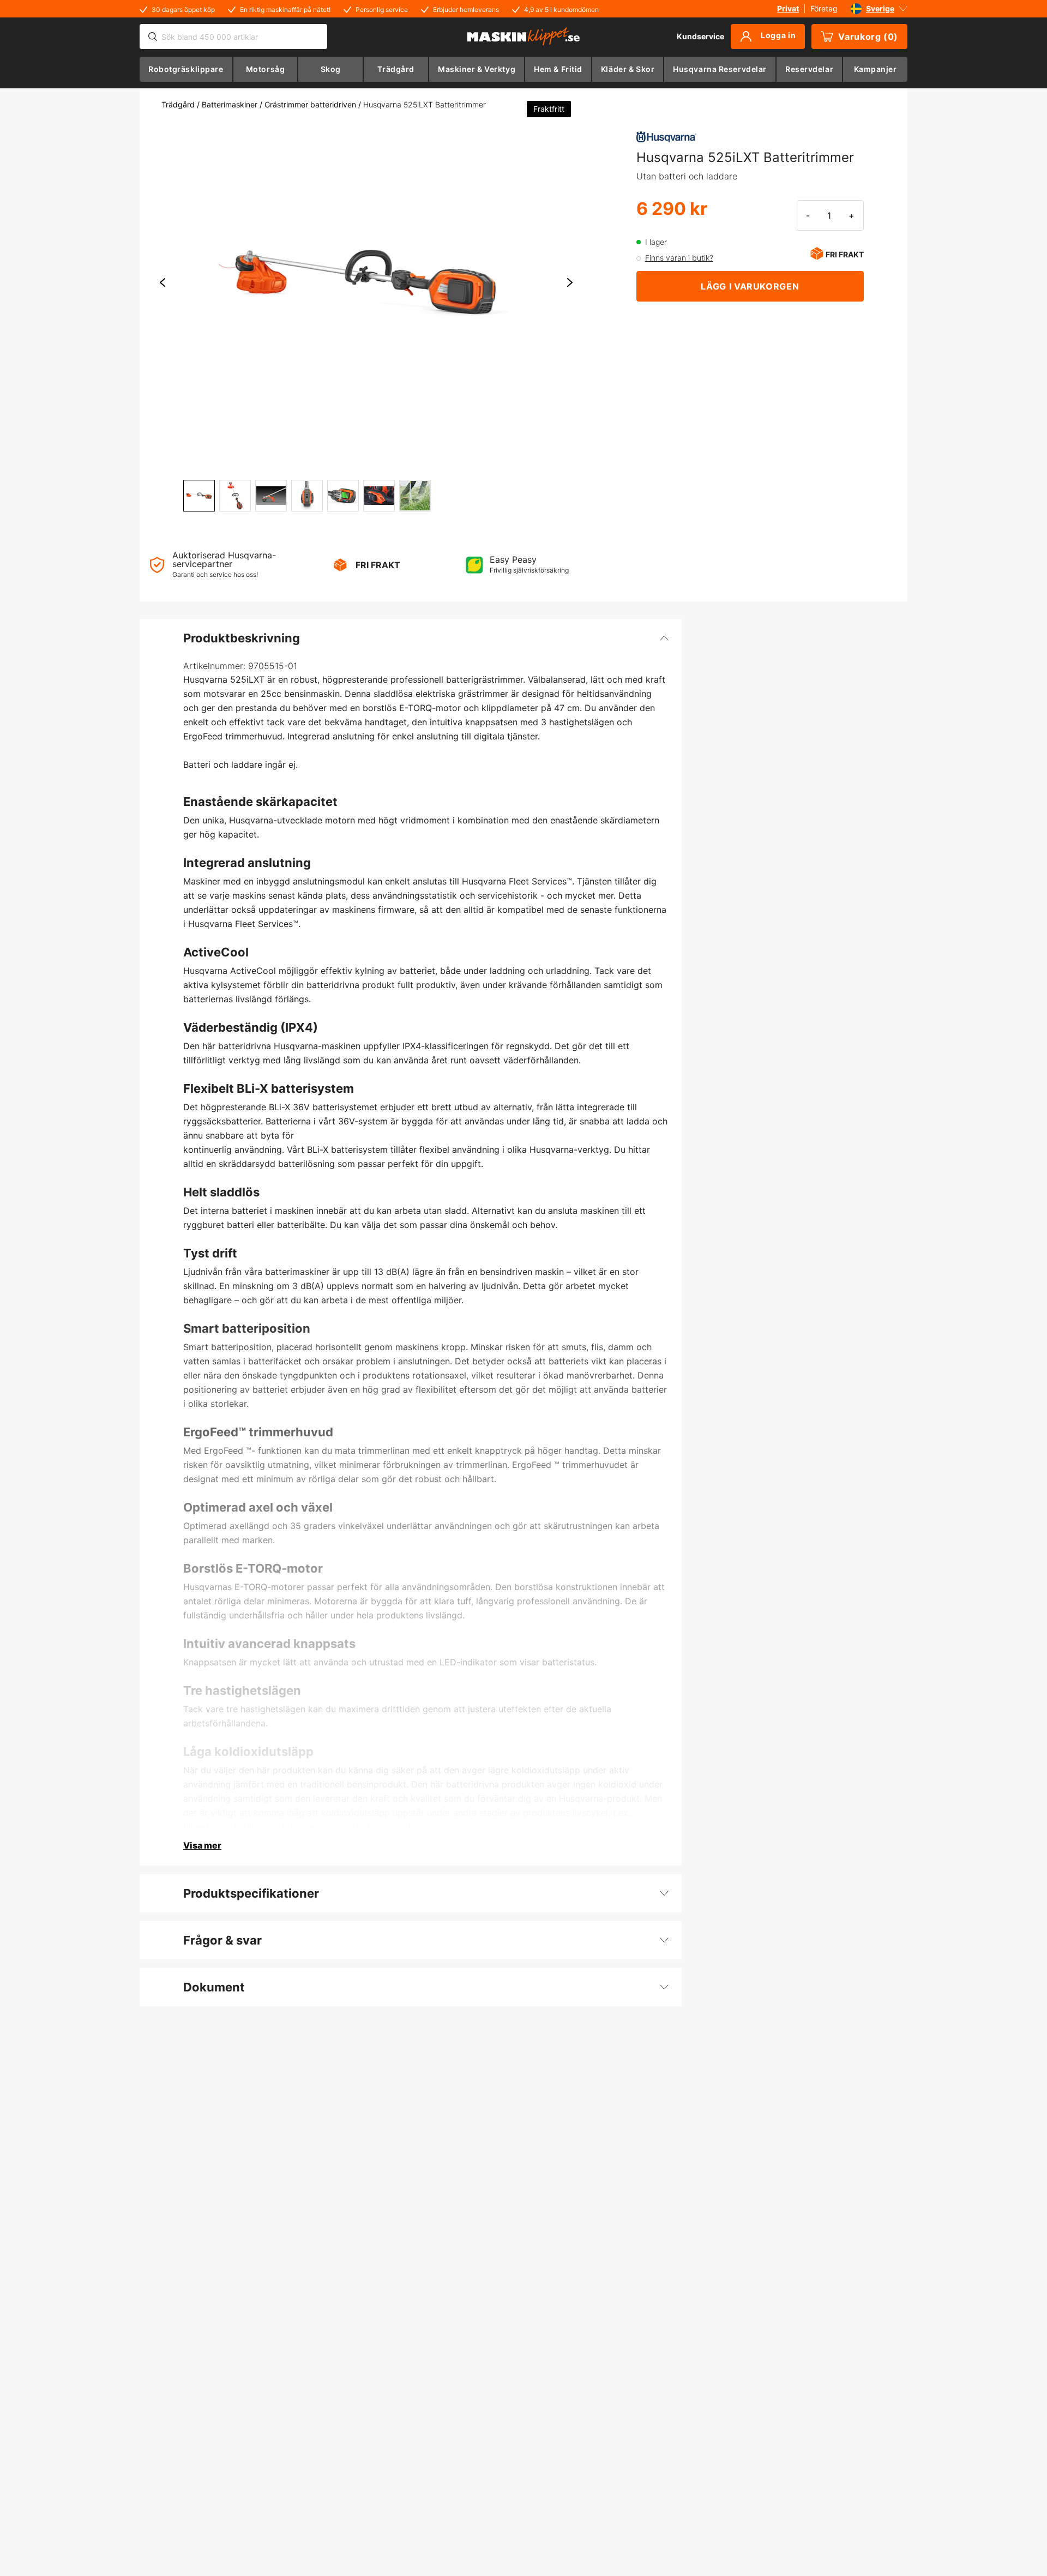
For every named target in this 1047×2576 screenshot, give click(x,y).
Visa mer (202, 1845)
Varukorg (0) (868, 37)
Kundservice (700, 36)
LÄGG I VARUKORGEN (750, 286)
